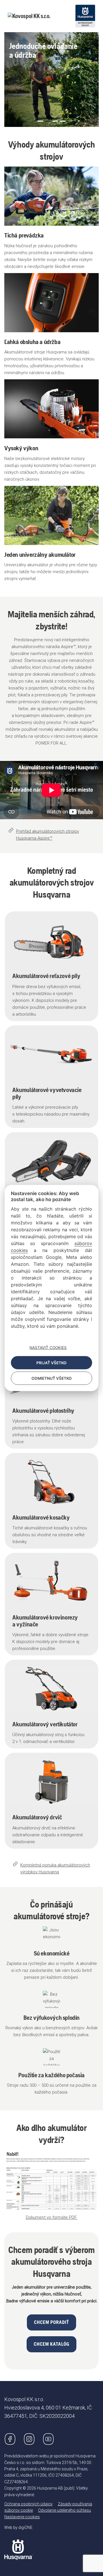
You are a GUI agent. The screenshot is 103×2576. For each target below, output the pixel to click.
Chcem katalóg (51, 2344)
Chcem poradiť (51, 2322)
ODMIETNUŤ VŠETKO (52, 1378)
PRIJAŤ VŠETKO (51, 1363)
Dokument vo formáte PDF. (51, 2217)
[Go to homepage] (18, 2545)
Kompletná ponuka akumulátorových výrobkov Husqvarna (55, 1868)
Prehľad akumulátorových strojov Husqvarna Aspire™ (47, 835)
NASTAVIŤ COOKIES (48, 1348)
